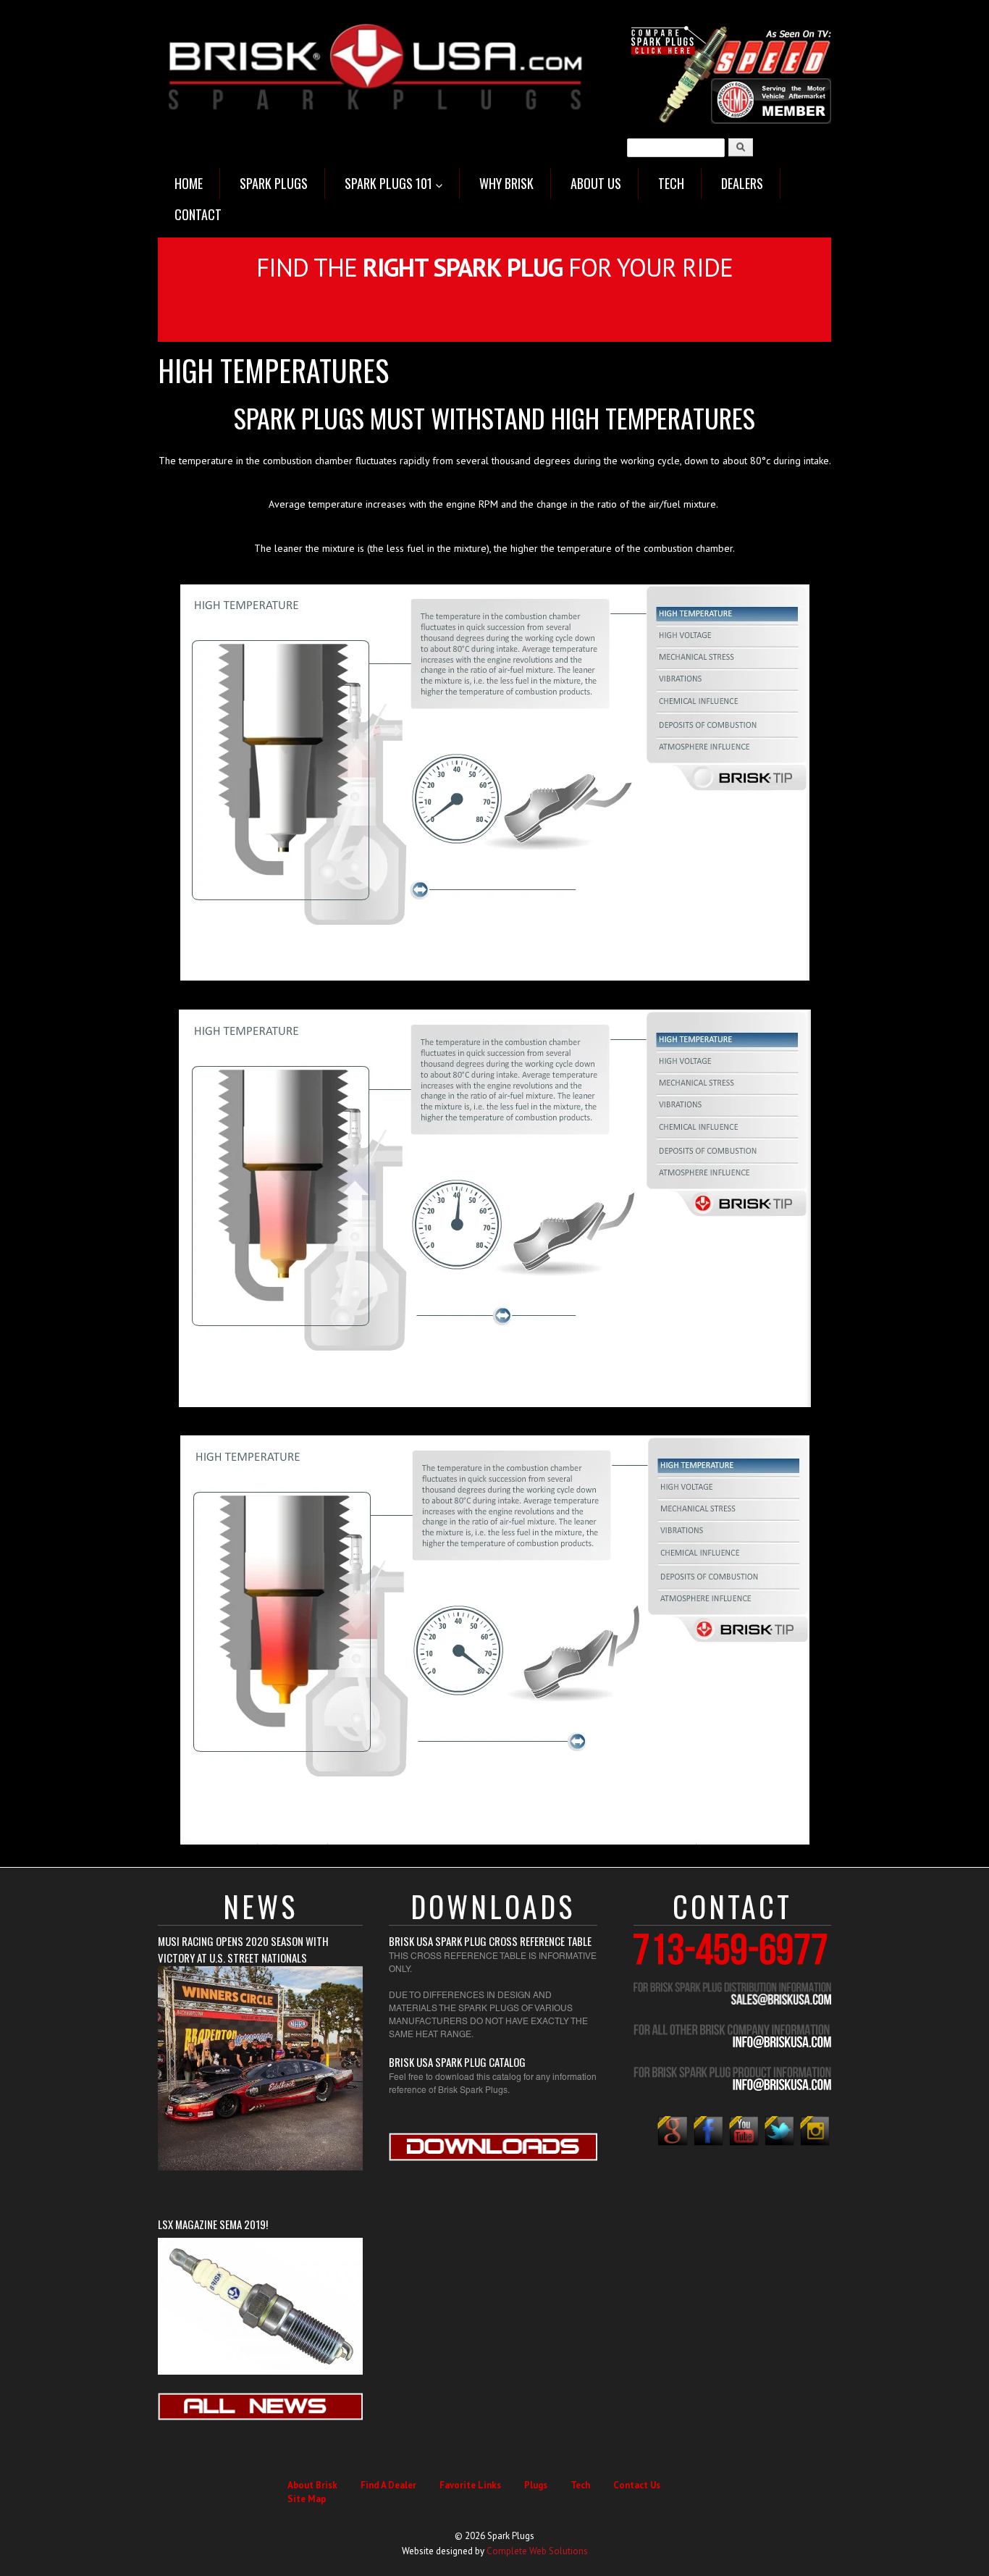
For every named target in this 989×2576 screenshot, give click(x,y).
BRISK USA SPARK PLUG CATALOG (457, 2062)
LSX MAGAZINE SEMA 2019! (213, 2224)
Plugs (536, 2485)
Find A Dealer (388, 2485)
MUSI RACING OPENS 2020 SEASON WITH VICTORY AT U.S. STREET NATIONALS (243, 1949)
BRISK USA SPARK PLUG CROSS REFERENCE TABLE (490, 1941)
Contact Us (637, 2485)
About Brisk (312, 2485)
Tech (580, 2485)
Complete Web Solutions (537, 2551)
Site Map (307, 2499)
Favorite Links (470, 2485)
